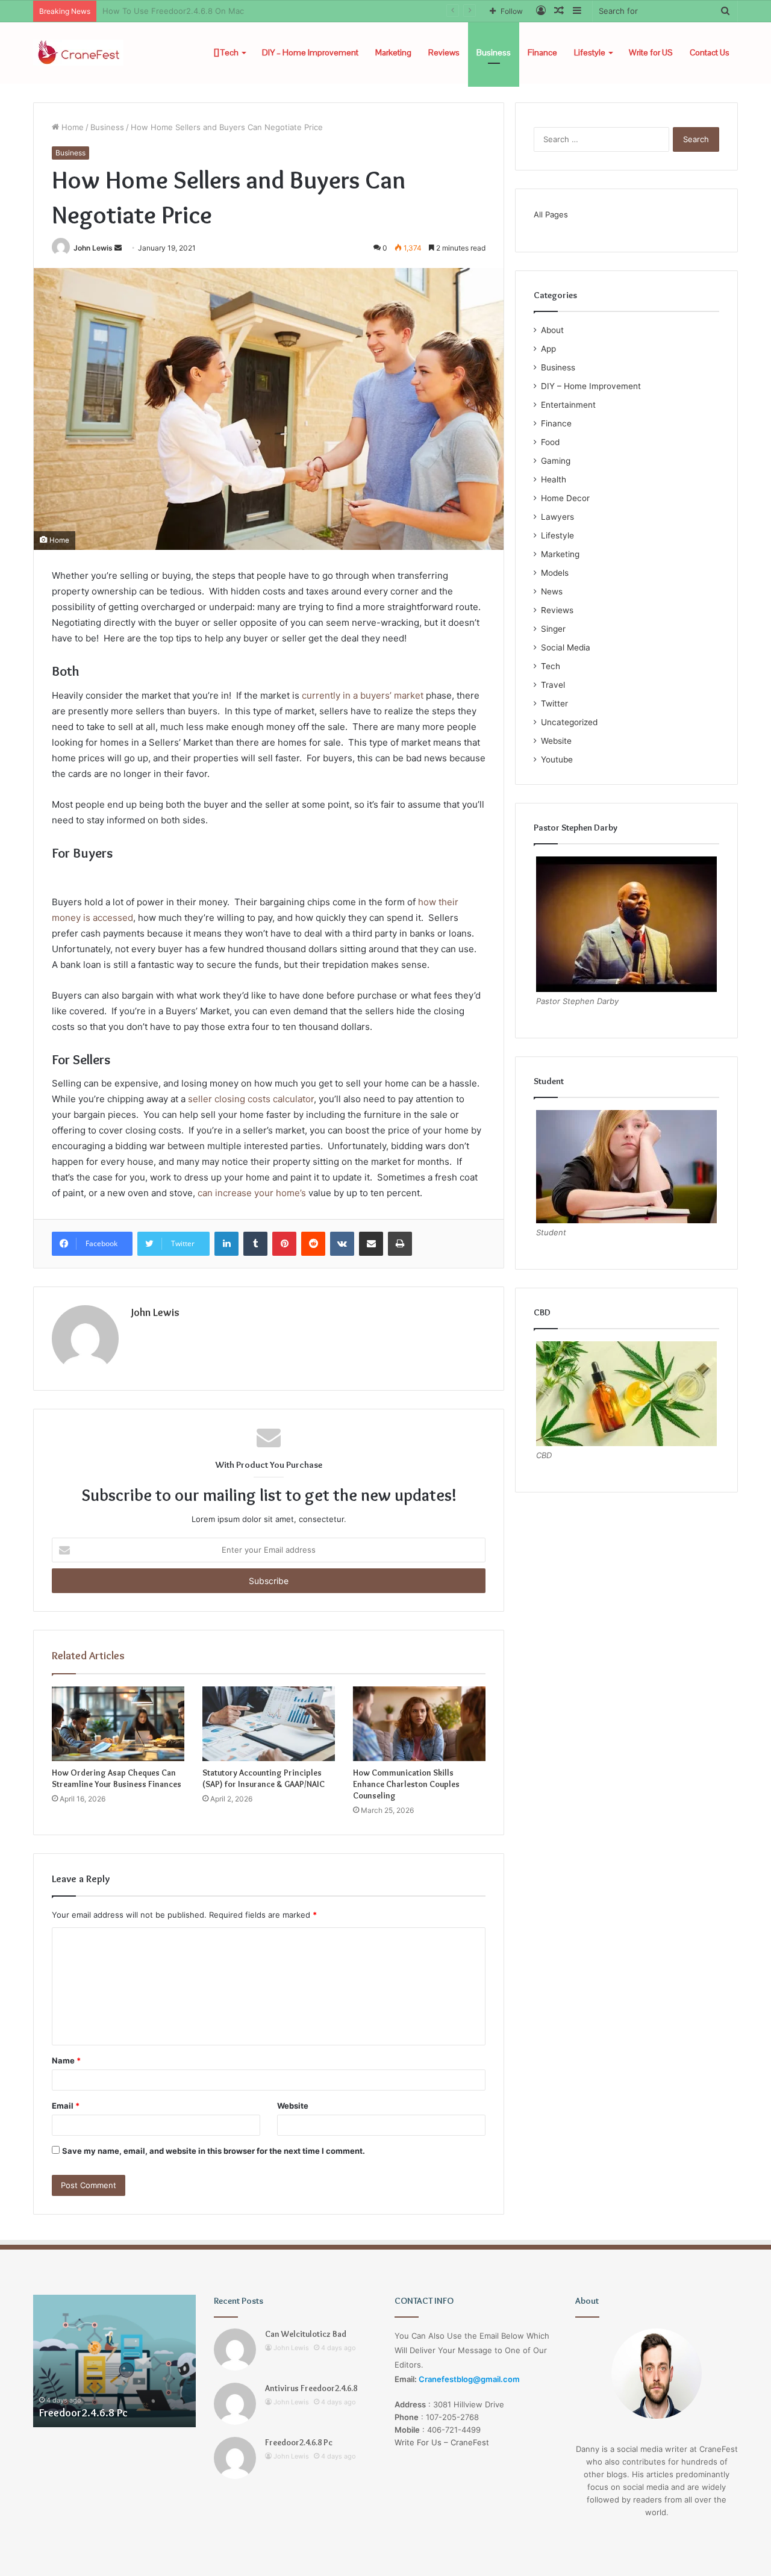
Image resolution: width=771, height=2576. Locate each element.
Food (550, 442)
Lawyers (557, 517)
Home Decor (565, 498)
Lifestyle (590, 52)
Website (293, 2106)
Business (494, 52)
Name (66, 2060)
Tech (229, 52)
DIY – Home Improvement (310, 52)
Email (66, 2106)
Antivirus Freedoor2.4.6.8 (311, 2388)
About (552, 330)
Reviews (444, 52)
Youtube (557, 759)
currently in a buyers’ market (363, 695)
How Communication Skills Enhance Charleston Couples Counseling (406, 1784)
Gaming (556, 461)
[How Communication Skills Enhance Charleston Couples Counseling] (419, 1724)
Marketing (393, 52)
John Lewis (93, 248)
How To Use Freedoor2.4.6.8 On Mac (173, 11)
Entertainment (568, 405)
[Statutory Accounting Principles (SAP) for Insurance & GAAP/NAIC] (269, 1724)
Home (71, 127)
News (552, 591)
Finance (542, 52)
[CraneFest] (78, 53)
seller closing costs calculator (251, 1099)
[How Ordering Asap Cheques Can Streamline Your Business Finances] (118, 1724)
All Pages (551, 214)
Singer (553, 629)
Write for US (651, 52)
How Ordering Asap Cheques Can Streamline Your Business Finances (117, 1778)
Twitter (554, 703)
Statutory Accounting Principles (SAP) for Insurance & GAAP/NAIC (264, 1778)
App (548, 349)
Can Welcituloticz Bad (306, 2334)
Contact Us (710, 52)
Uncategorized (569, 722)
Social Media (566, 647)
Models (555, 573)
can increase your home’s (252, 1193)
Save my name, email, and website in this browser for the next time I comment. (214, 2151)
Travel (553, 685)
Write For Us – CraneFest (442, 2442)
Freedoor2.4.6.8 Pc (47, 2413)
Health (554, 479)
